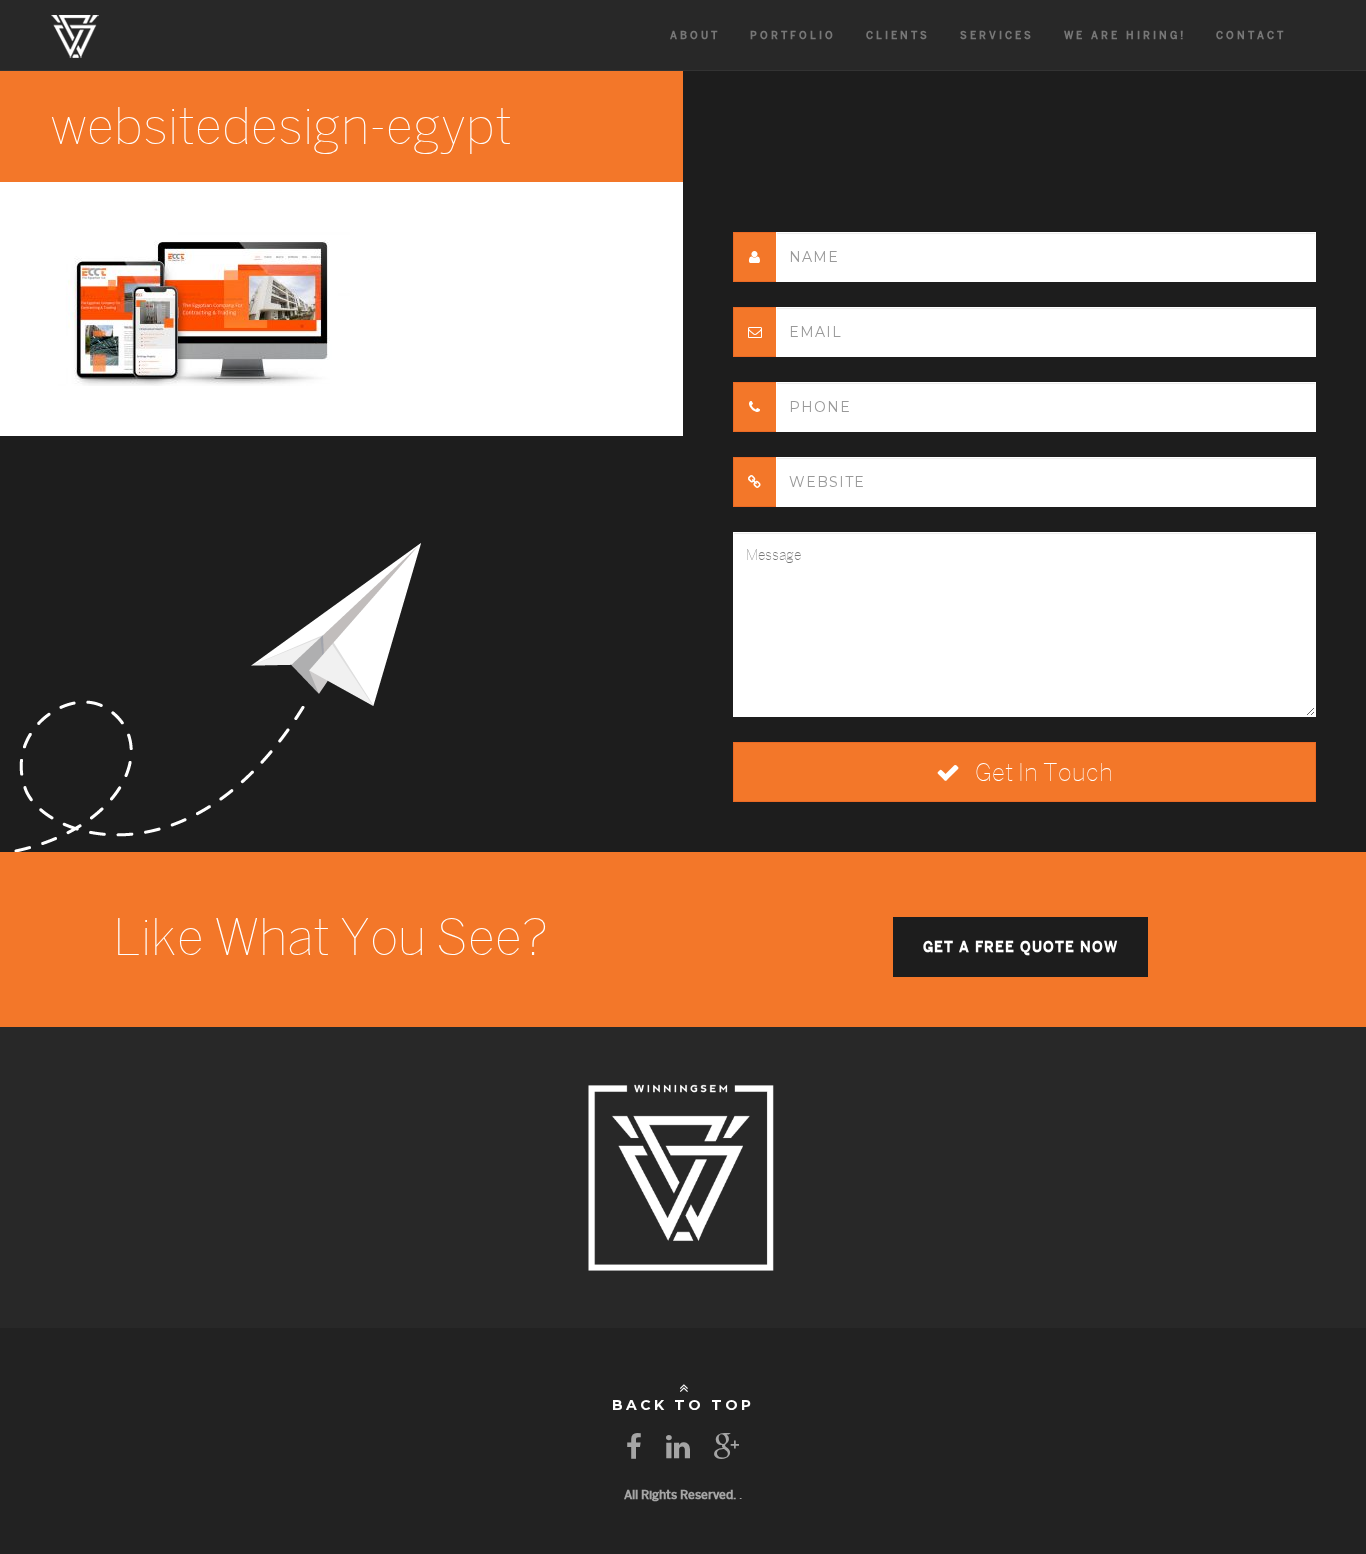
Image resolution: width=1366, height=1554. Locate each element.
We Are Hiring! (1125, 35)
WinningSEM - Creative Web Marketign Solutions (75, 35)
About (695, 35)
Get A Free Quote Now (1020, 947)
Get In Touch (1041, 772)
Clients (898, 35)
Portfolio (793, 35)
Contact (1251, 35)
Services (997, 35)
